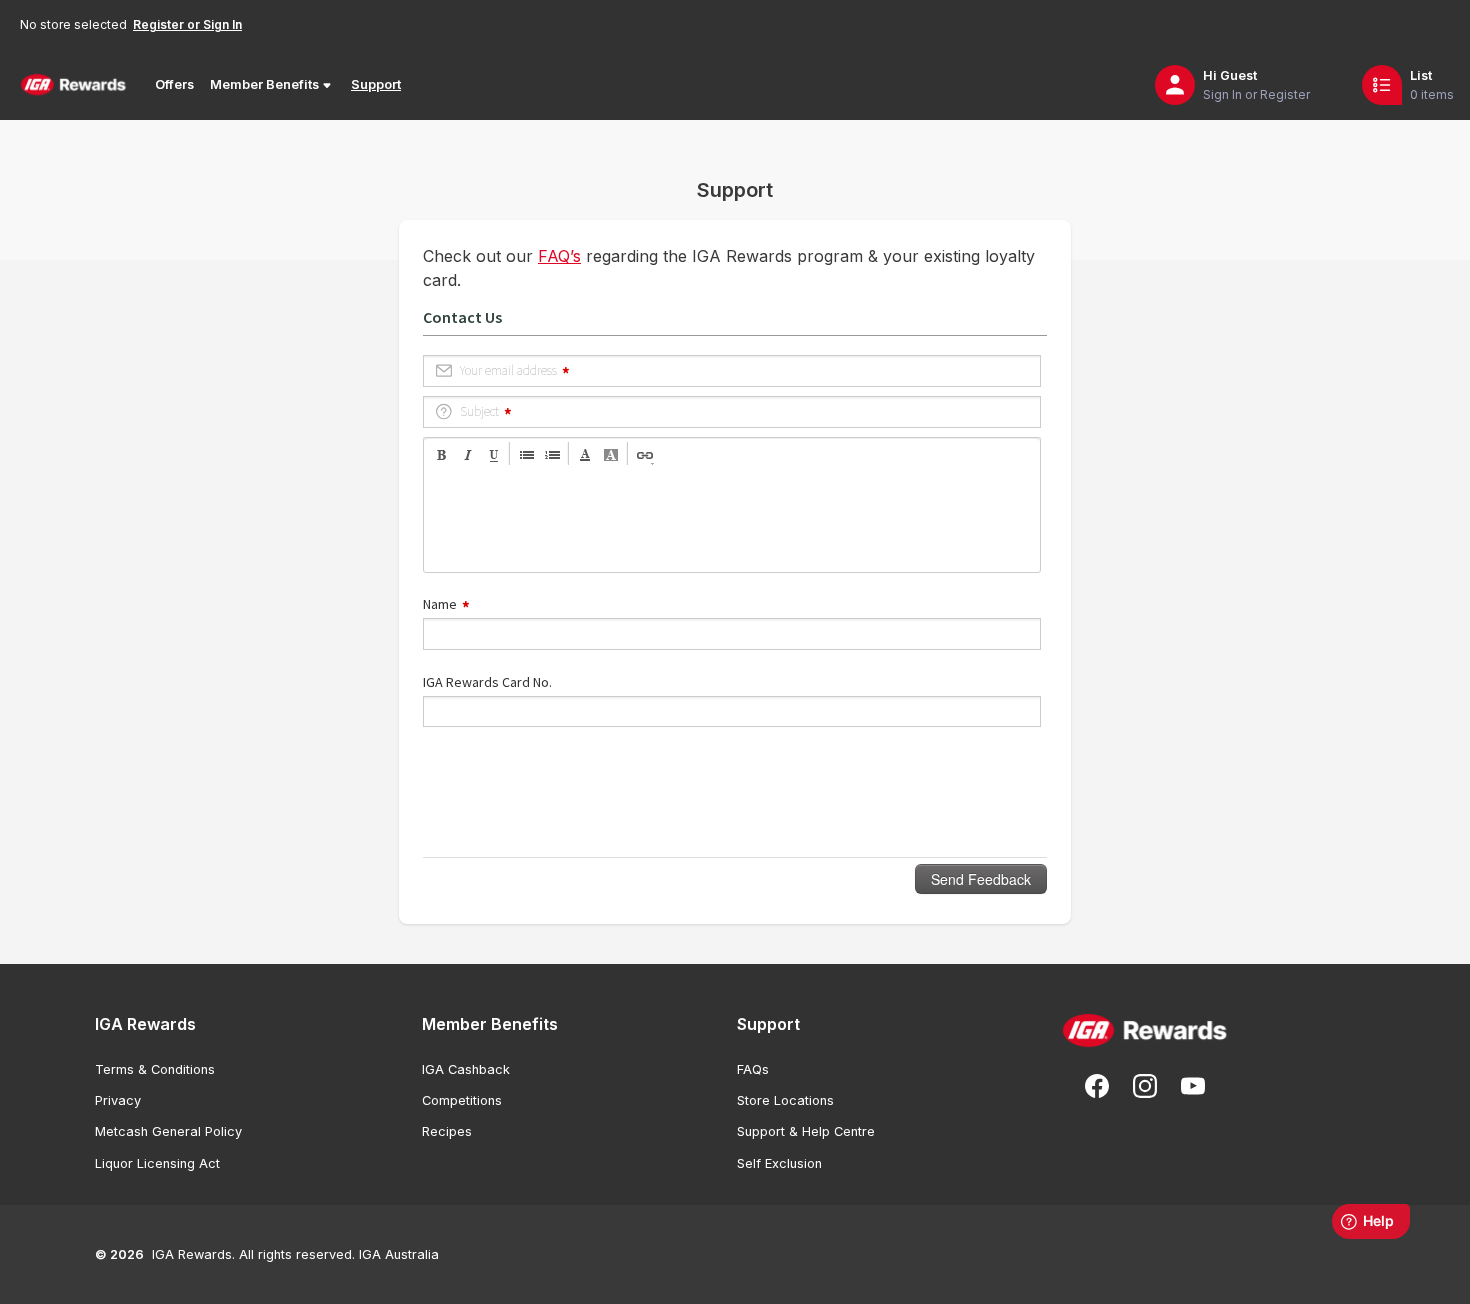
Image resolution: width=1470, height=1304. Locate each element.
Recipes (447, 1131)
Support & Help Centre (806, 1131)
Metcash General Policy (168, 1131)
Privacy (118, 1100)
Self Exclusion (779, 1163)
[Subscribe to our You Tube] (1193, 1086)
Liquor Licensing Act (157, 1163)
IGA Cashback (466, 1069)
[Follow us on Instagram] (1145, 1086)
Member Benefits (264, 84)
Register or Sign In (187, 24)
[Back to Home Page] (73, 85)
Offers (174, 84)
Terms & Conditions (155, 1069)
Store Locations (785, 1100)
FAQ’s (559, 256)
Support (376, 84)
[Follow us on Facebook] (1097, 1086)
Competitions (462, 1100)
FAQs (753, 1069)
